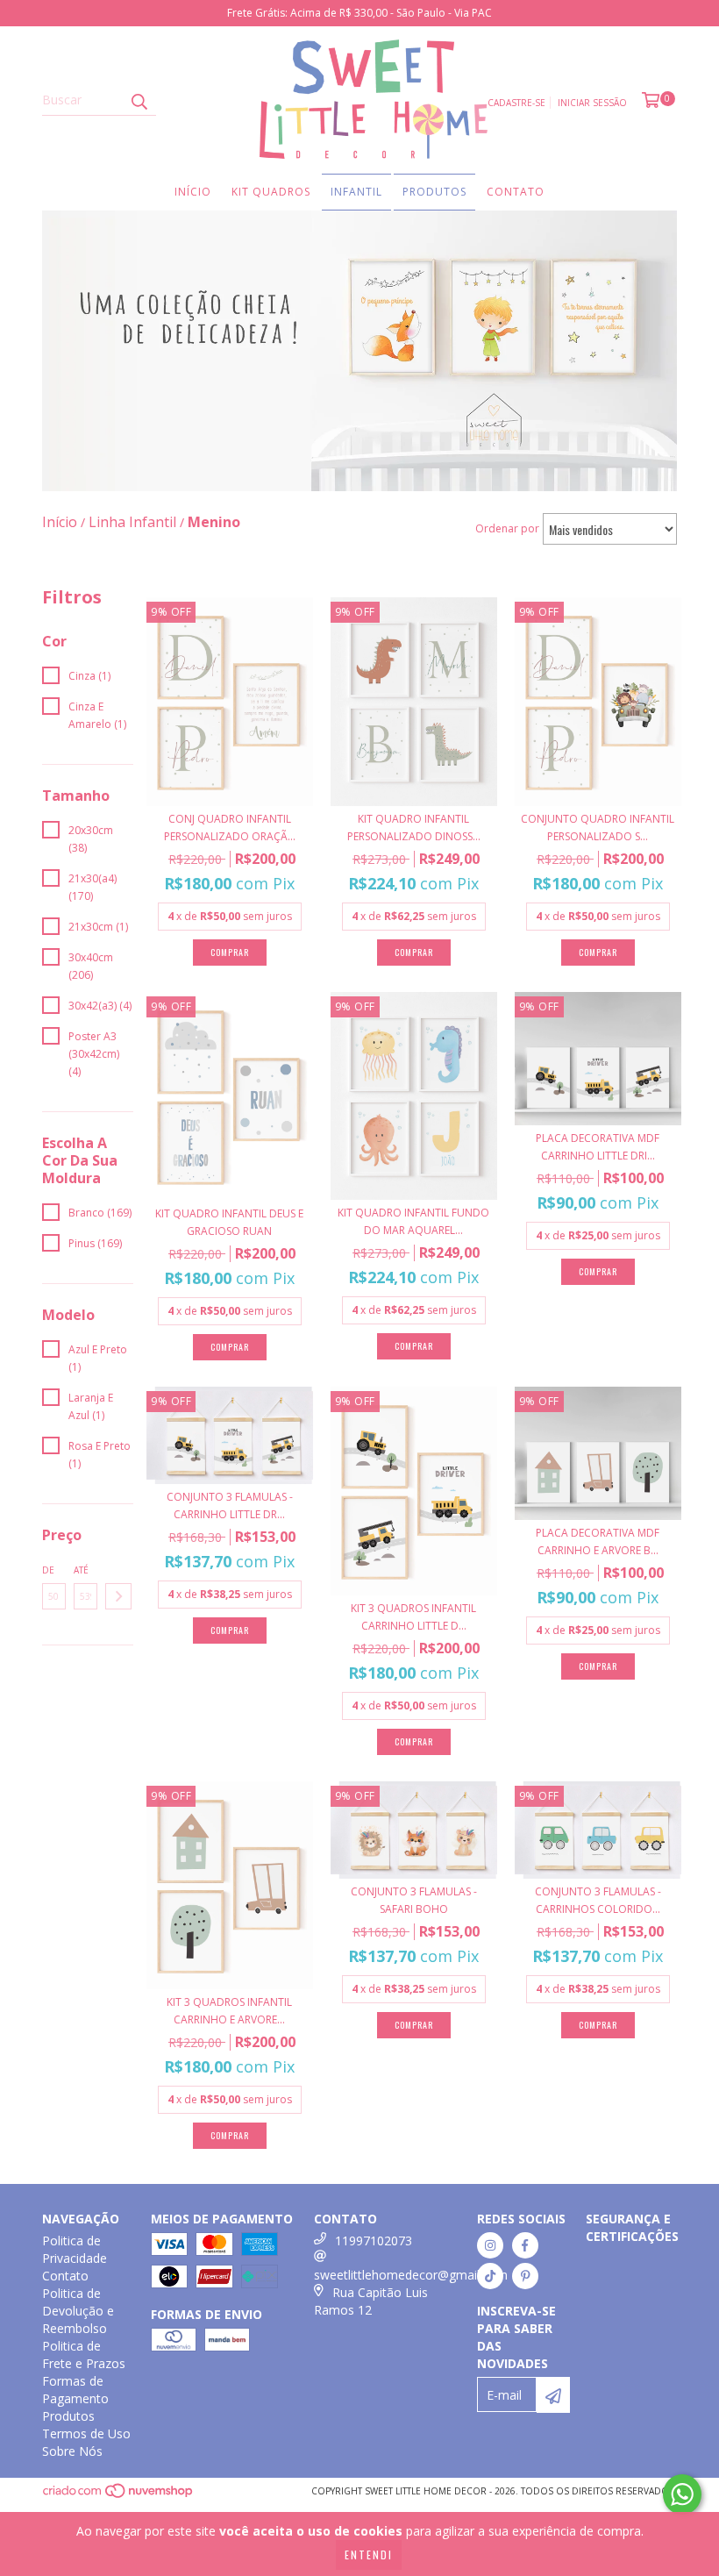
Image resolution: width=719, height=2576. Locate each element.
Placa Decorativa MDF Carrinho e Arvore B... (598, 1541)
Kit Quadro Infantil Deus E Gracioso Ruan (229, 1222)
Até (81, 1570)
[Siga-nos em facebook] (525, 2245)
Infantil (356, 192)
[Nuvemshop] (119, 2496)
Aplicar (118, 1596)
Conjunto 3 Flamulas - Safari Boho (414, 1900)
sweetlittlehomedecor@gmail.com (411, 2275)
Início (193, 192)
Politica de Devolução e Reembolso (78, 2311)
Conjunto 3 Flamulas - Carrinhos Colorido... (598, 1900)
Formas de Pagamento (75, 2390)
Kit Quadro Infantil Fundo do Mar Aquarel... (413, 1221)
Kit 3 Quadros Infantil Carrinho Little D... (413, 1617)
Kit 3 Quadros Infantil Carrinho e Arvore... (229, 2011)
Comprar (230, 1630)
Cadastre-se (516, 103)
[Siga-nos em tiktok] (490, 2276)
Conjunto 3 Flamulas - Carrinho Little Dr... (230, 1506)
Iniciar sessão (592, 103)
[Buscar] (139, 100)
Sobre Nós (72, 2451)
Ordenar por (507, 528)
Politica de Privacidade (75, 2249)
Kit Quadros (271, 192)
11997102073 (374, 2241)
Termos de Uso (86, 2433)
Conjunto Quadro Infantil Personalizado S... (598, 828)
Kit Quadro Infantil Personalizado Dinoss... (414, 828)
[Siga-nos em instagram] (490, 2245)
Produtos (434, 192)
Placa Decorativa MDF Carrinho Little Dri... (598, 1147)
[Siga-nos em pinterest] (525, 2276)
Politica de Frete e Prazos (84, 2355)
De (48, 1570)
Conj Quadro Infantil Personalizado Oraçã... (230, 828)
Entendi (369, 2555)
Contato (516, 192)
